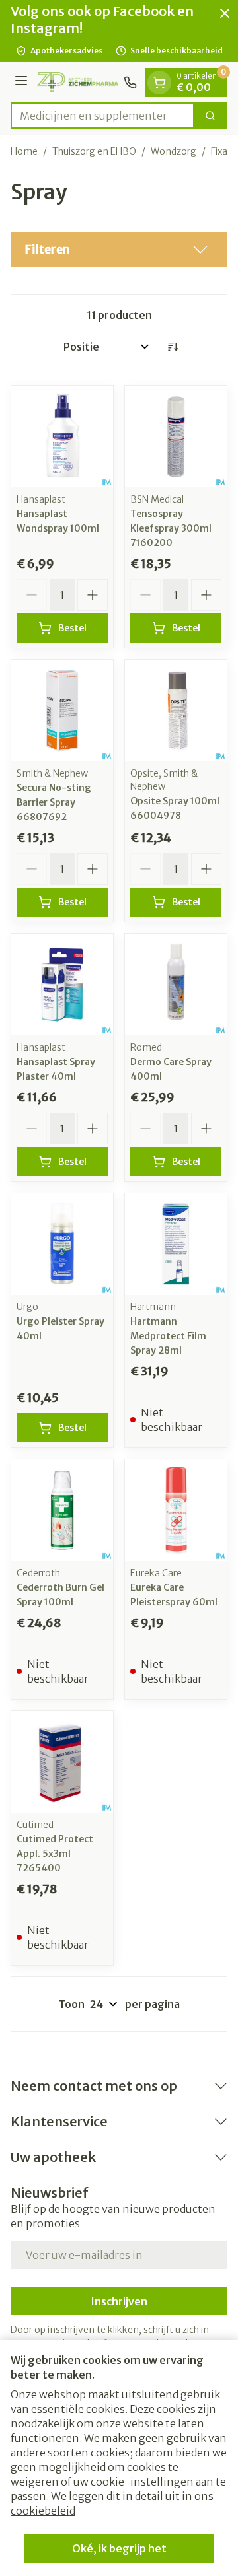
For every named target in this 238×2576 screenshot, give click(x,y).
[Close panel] (225, 13)
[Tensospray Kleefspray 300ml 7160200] (176, 436)
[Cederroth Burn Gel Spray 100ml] (62, 1510)
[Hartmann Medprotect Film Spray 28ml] (176, 1244)
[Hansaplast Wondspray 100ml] (62, 436)
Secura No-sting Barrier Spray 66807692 (54, 802)
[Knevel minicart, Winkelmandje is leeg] (159, 83)
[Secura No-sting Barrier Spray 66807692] (62, 711)
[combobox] (102, 116)
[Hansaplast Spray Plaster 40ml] (62, 985)
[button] (119, 250)
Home (24, 151)
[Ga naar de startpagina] (78, 82)
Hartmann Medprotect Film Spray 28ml (168, 1336)
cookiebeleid (43, 2511)
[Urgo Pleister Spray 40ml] (62, 1244)
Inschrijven (119, 2301)
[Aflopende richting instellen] (173, 347)
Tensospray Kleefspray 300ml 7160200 (171, 528)
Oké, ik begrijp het (119, 2548)
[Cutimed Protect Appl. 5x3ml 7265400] (62, 1762)
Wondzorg (174, 151)
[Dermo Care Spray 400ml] (176, 985)
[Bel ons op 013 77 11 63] (130, 83)
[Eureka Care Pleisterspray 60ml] (176, 1510)
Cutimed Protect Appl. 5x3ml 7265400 (55, 1854)
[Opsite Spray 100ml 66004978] (176, 711)
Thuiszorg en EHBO (94, 151)
